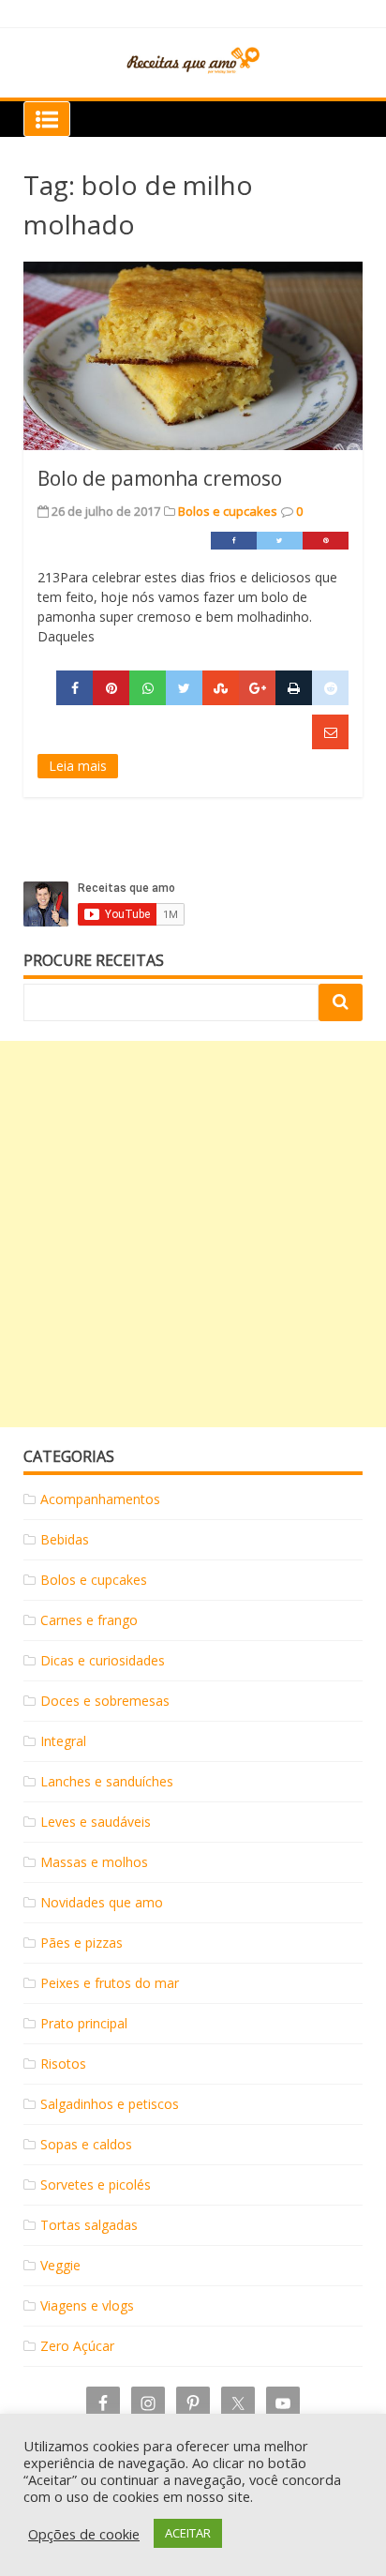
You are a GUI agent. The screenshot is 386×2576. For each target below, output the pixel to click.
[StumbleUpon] (221, 688)
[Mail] (330, 732)
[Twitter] (280, 541)
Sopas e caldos (86, 2144)
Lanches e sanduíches (107, 1781)
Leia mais (78, 766)
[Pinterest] (326, 541)
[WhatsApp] (148, 688)
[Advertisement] (193, 1234)
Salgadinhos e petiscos (110, 2104)
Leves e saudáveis (96, 1822)
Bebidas (65, 1539)
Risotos (63, 2064)
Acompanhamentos (100, 1499)
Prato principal (84, 2023)
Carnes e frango (89, 1620)
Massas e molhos (94, 1862)
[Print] (294, 688)
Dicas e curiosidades (103, 1660)
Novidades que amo (102, 1902)
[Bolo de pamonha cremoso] (193, 356)
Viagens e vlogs (87, 2305)
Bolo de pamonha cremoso (160, 478)
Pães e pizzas (82, 1943)
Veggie (60, 2265)
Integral (63, 1741)
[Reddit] (330, 688)
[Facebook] (234, 541)
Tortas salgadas (89, 2225)
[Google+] (257, 688)
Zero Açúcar (77, 2346)
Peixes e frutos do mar (110, 1983)
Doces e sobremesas (105, 1701)
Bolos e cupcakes (228, 511)
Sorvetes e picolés (96, 2184)
